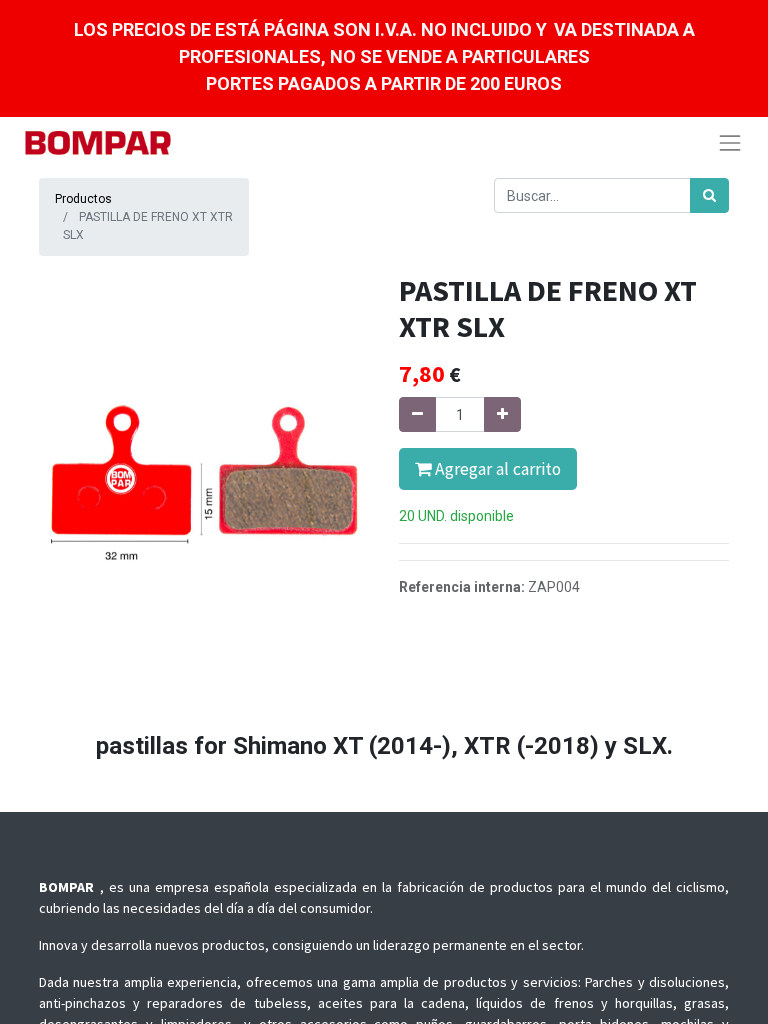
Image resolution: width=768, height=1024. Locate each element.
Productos (83, 199)
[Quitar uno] (417, 414)
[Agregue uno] (502, 414)
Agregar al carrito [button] (496, 469)
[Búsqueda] (709, 195)
